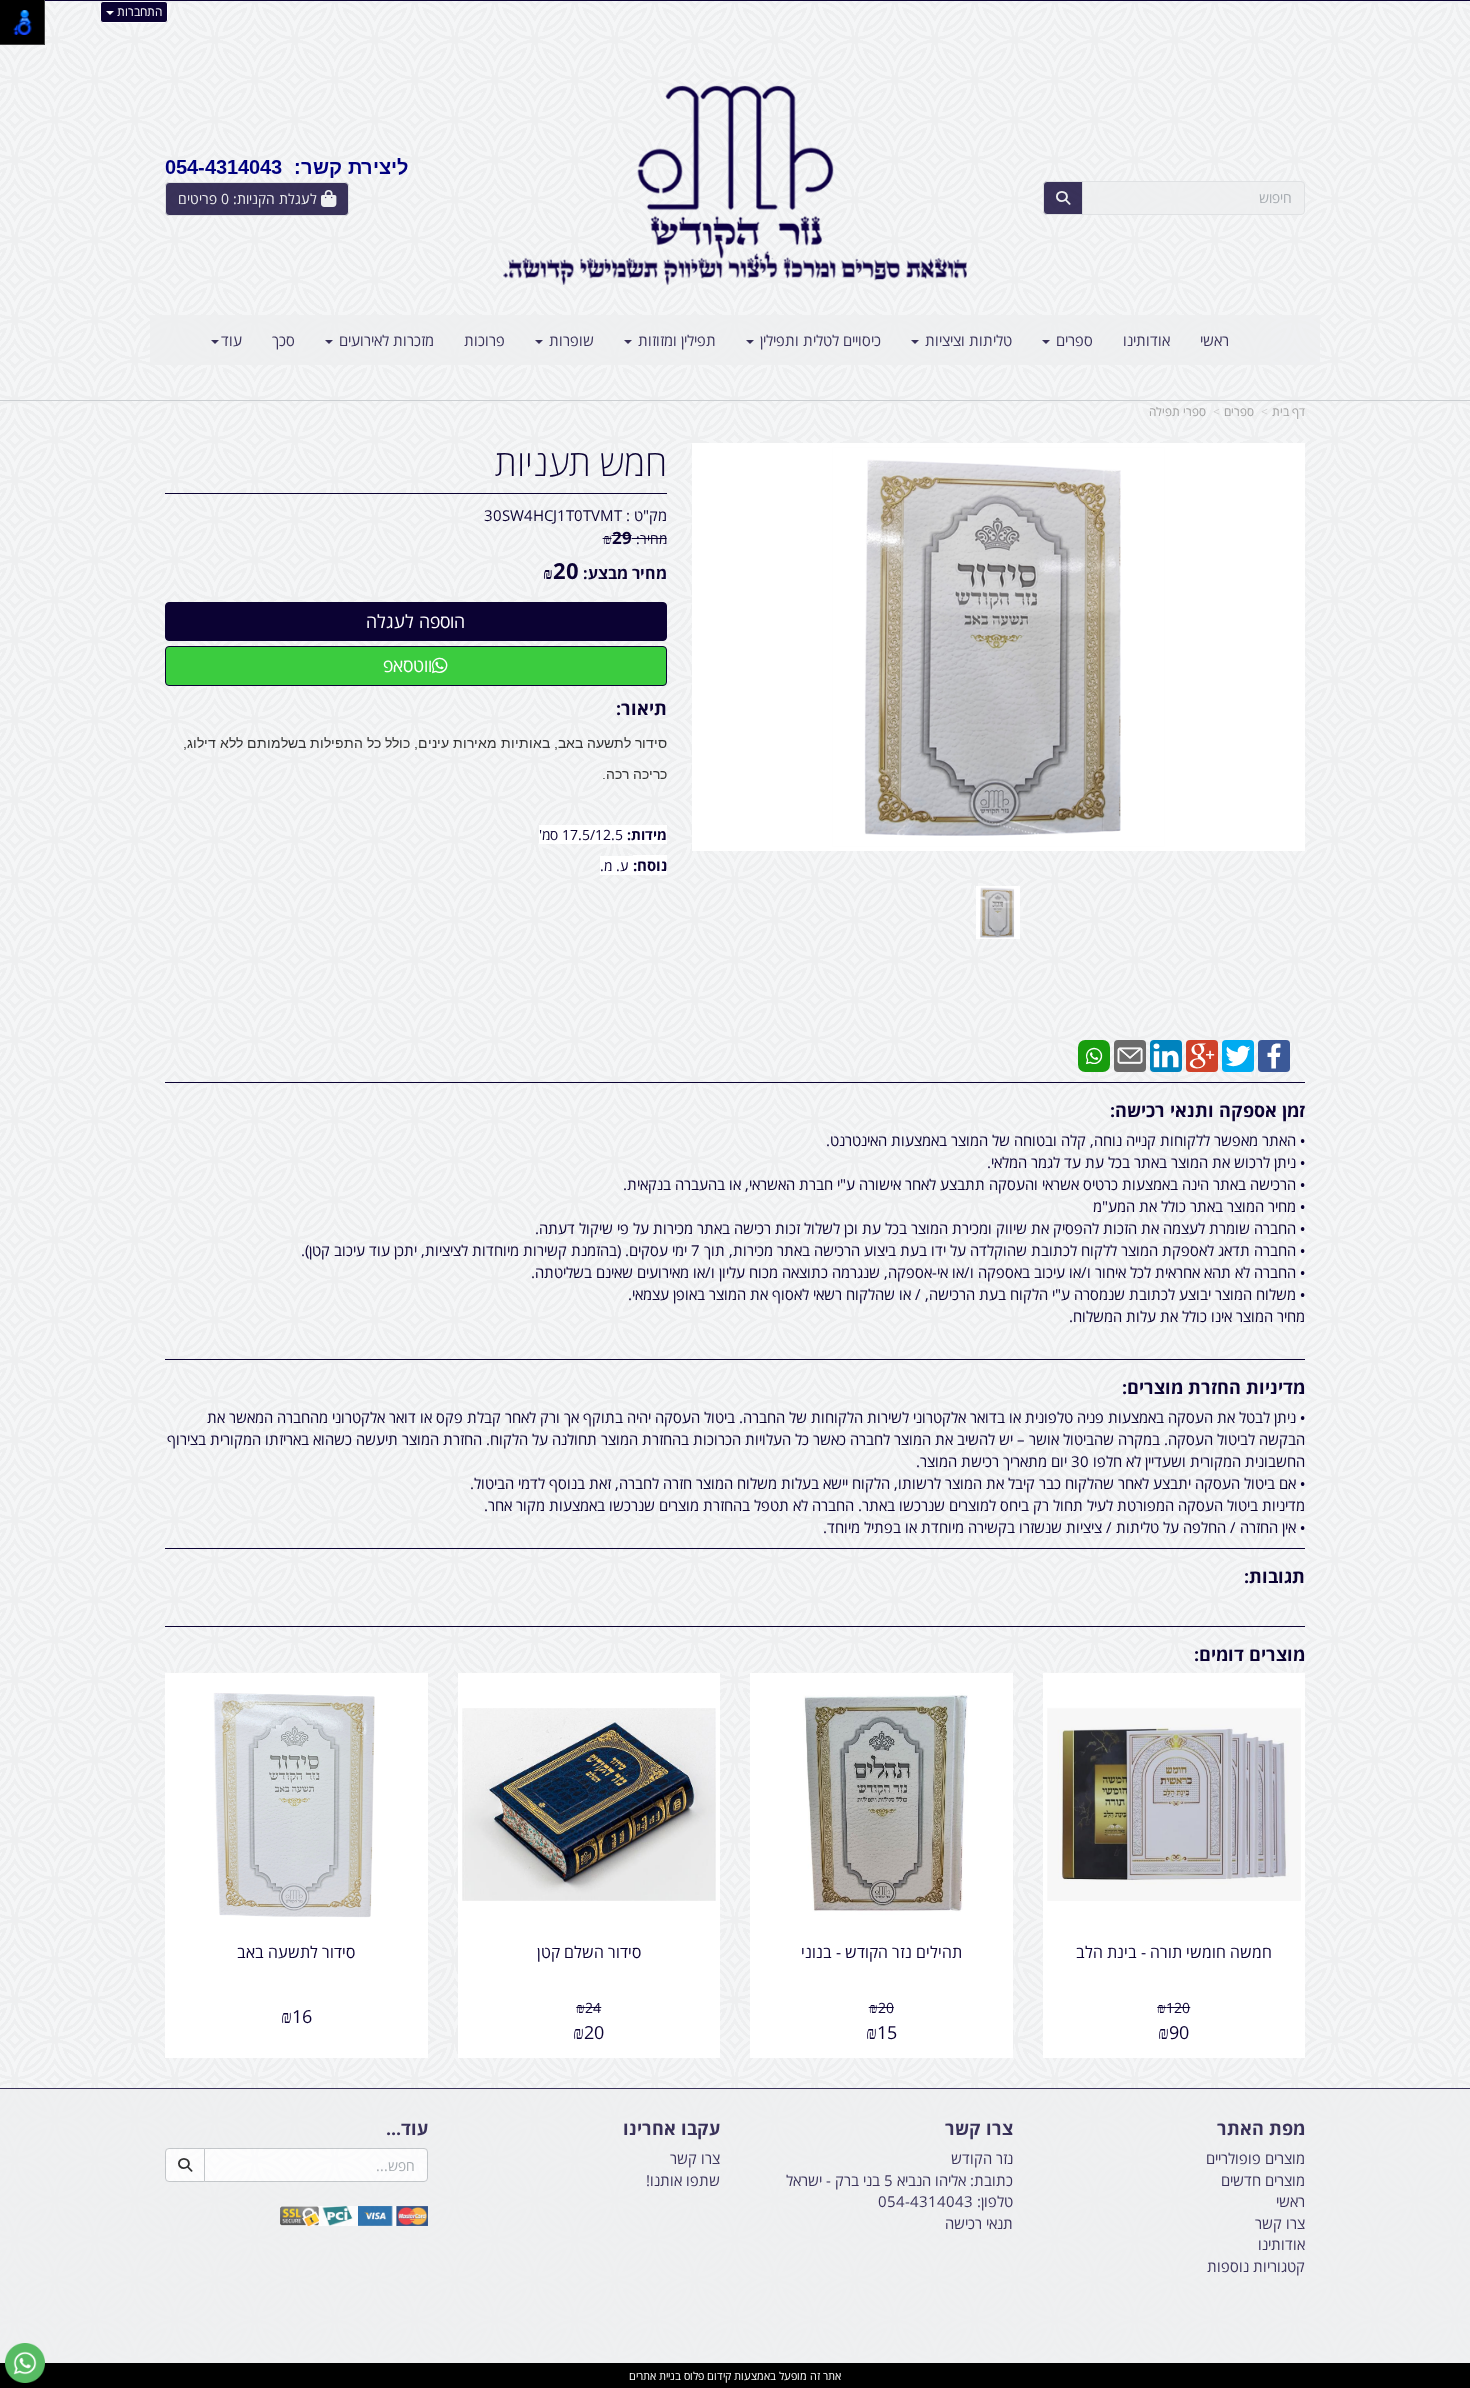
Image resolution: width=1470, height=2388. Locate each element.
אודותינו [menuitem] (1146, 340)
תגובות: (1274, 1576)
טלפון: (995, 2201)
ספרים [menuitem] (1072, 340)
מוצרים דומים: (1249, 1654)
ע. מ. (616, 865)
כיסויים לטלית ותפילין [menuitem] (818, 340)
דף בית (1288, 411)
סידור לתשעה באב (296, 1952)
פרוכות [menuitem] (484, 340)
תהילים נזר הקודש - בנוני (881, 1952)
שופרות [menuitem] (569, 340)
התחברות (138, 11)
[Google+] (1202, 1054)
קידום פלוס (706, 2375)
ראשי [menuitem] (1214, 340)
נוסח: (650, 865)
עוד (231, 340)
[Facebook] (1274, 1054)
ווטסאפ (407, 665)
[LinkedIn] (1166, 1054)
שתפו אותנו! (683, 2180)
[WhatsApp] (1094, 1054)
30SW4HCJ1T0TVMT (553, 515)
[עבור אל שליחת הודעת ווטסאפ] (25, 2363)
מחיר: (635, 538)
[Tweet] (1238, 1054)
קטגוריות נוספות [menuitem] (1256, 2266)
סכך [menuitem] (283, 340)
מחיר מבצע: (625, 573)
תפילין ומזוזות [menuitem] (675, 340)
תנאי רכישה (979, 2223)
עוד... (407, 2129)
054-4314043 (925, 2201)
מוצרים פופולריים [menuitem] (1255, 2158)
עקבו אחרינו (671, 2129)
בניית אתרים (655, 2375)
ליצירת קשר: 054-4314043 (286, 167)
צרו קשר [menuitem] (1280, 2223)
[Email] (1130, 1054)
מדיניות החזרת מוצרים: (1213, 1387)
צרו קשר (979, 2129)
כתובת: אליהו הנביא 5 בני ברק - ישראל (899, 2180)
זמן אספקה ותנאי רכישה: (1207, 1110)
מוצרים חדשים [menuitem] (1263, 2180)
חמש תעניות (581, 463)
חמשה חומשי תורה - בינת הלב (1174, 1952)
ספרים (1239, 411)
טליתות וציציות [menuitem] (966, 340)
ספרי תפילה (1177, 411)
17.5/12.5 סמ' (583, 834)
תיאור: (641, 708)
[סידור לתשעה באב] (998, 912)
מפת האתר (1261, 2129)
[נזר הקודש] (735, 185)
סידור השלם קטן (589, 1952)
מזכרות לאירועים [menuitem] (384, 340)
